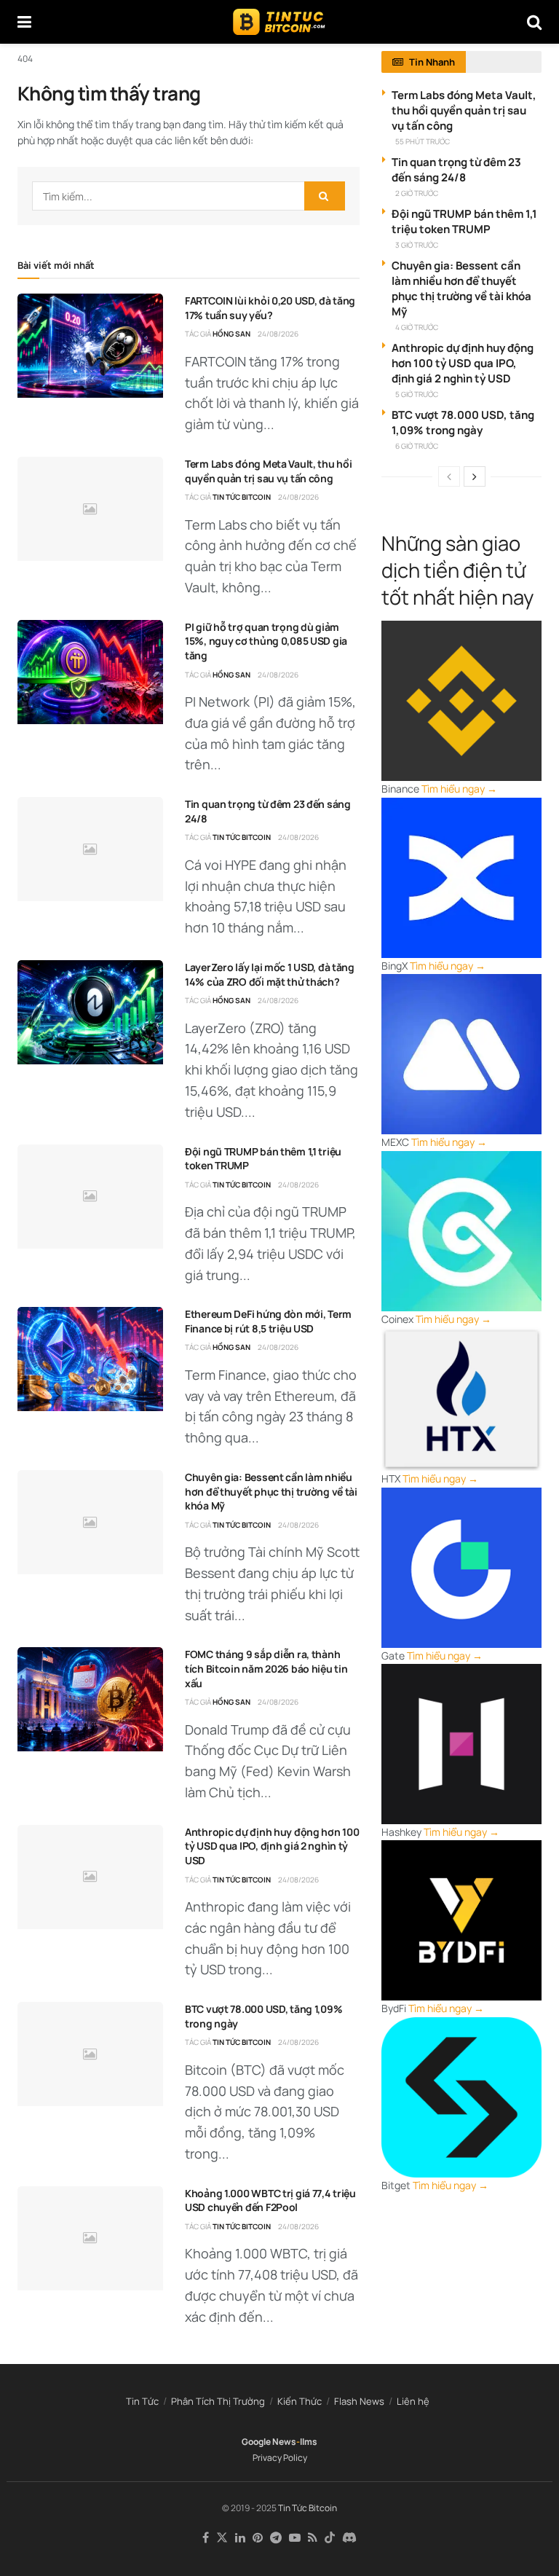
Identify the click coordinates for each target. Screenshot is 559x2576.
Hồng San (231, 334)
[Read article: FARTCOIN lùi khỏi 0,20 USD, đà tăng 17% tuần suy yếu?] (90, 346)
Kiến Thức (300, 2401)
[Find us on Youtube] (295, 2538)
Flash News (359, 2401)
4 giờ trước (417, 327)
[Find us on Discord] (349, 2538)
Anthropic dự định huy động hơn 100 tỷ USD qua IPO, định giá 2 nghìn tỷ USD (272, 1846)
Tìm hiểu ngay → (459, 789)
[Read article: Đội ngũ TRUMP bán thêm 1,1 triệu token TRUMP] (90, 1197)
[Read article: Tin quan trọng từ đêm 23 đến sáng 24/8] (90, 849)
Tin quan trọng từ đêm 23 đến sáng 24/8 (456, 170)
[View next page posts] (475, 476)
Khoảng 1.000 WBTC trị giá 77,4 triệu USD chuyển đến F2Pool (270, 2200)
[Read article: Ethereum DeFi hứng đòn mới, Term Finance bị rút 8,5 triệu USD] (90, 1359)
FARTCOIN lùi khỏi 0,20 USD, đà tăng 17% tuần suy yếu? (270, 308)
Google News (269, 2442)
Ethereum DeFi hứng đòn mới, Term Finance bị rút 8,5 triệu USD (268, 1321)
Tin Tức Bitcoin (242, 497)
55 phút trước (423, 141)
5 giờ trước (417, 394)
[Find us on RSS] (313, 2538)
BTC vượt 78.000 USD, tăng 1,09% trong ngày (463, 423)
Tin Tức (142, 2401)
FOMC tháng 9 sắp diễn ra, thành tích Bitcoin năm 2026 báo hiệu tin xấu (266, 1668)
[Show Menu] (24, 22)
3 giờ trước (417, 245)
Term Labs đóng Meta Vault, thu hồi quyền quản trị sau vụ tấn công (268, 471)
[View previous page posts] (449, 476)
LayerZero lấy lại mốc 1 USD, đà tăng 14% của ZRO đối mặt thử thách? (270, 974)
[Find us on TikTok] (330, 2538)
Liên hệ (413, 2401)
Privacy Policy (280, 2458)
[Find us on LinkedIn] (240, 2538)
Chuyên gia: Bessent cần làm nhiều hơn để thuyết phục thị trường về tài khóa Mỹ (271, 1491)
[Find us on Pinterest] (258, 2538)
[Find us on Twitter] (222, 2538)
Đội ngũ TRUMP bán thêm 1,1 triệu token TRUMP (464, 221)
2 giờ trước (417, 193)
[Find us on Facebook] (206, 2538)
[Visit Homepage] (279, 22)
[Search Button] (534, 22)
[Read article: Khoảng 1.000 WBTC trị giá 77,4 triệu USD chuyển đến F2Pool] (90, 2238)
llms (309, 2442)
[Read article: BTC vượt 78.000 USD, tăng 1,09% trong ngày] (90, 2054)
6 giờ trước (417, 446)
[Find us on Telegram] (276, 2538)
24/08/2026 (278, 334)
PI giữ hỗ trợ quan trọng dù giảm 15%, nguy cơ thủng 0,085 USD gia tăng (266, 641)
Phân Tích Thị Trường (218, 2401)
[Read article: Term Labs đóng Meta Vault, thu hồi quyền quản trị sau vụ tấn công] (90, 509)
